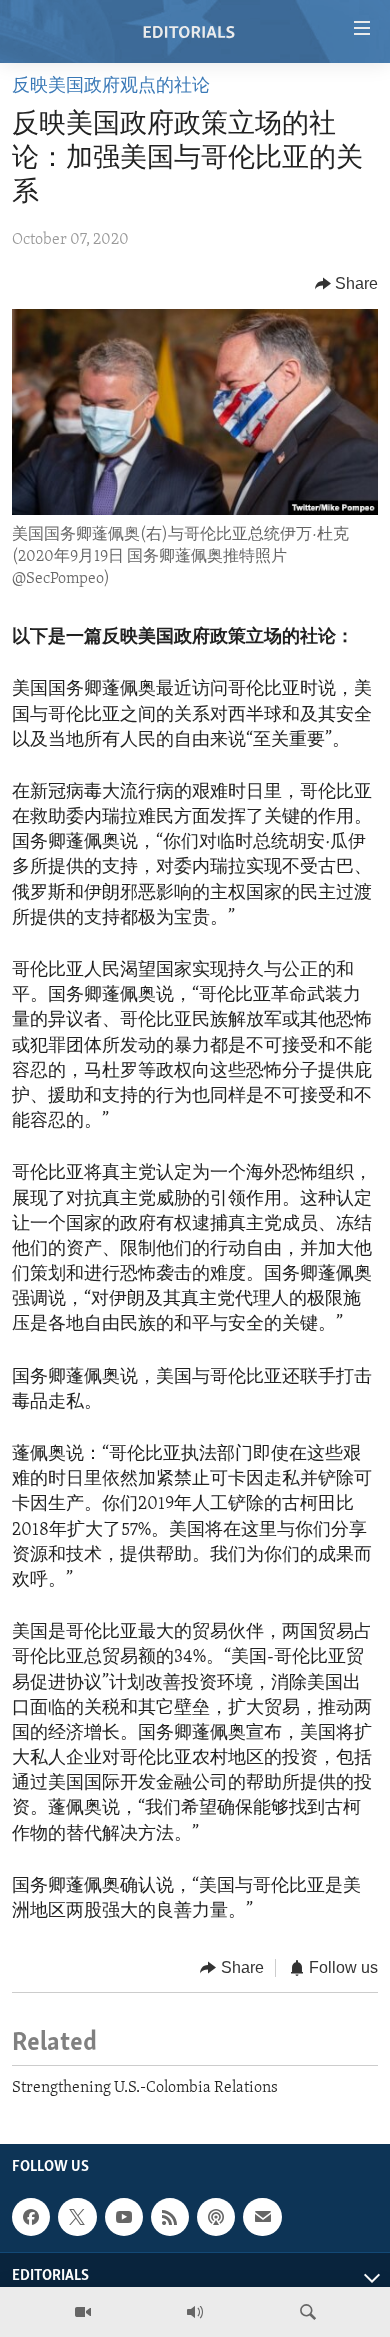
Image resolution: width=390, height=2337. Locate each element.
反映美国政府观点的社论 (111, 87)
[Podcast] (216, 2217)
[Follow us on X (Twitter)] (77, 2217)
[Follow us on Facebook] (31, 2217)
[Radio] (195, 2312)
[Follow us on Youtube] (124, 2217)
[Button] (347, 284)
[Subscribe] (262, 2217)
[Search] (308, 2312)
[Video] (83, 2312)
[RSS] (170, 2217)
